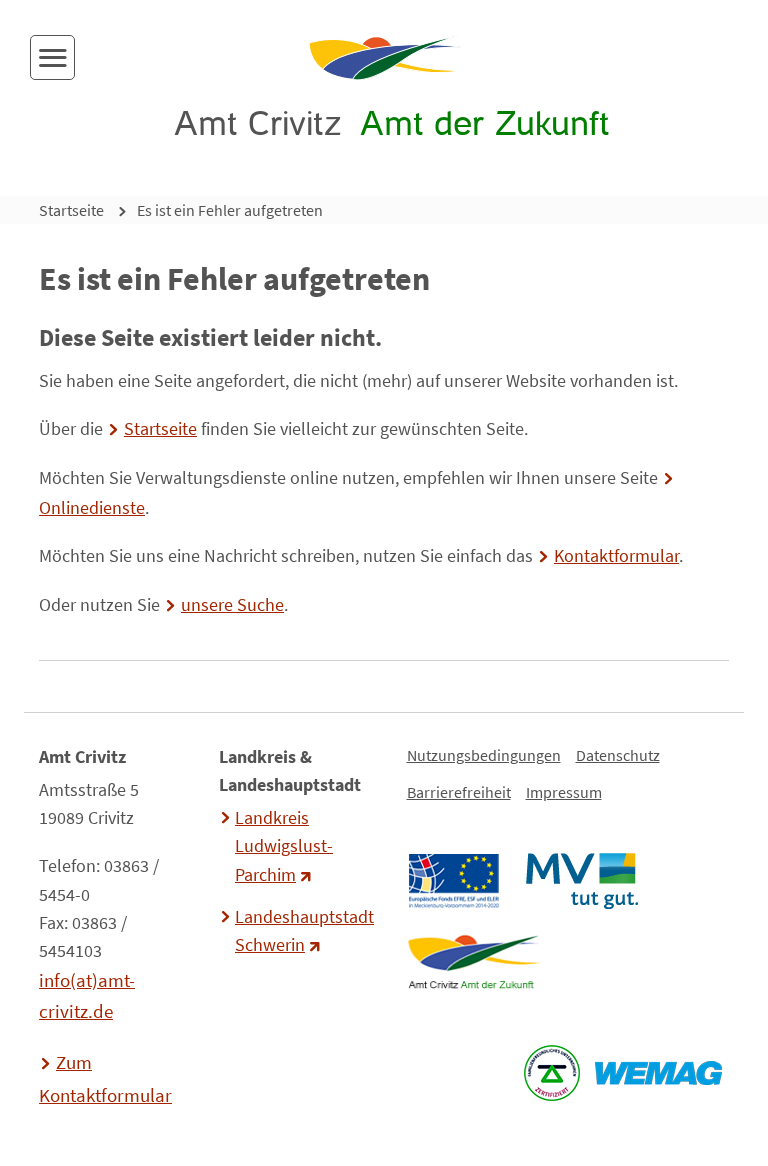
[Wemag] (658, 1073)
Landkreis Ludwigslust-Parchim (284, 846)
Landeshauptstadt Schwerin (302, 931)
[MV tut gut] (581, 881)
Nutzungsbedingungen (484, 755)
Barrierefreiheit (459, 792)
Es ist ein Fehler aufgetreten (230, 210)
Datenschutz (618, 755)
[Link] (473, 962)
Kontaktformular (616, 556)
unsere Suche (232, 605)
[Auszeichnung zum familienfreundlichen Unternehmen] (551, 1073)
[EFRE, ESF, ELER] (453, 881)
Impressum (564, 792)
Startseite (71, 210)
